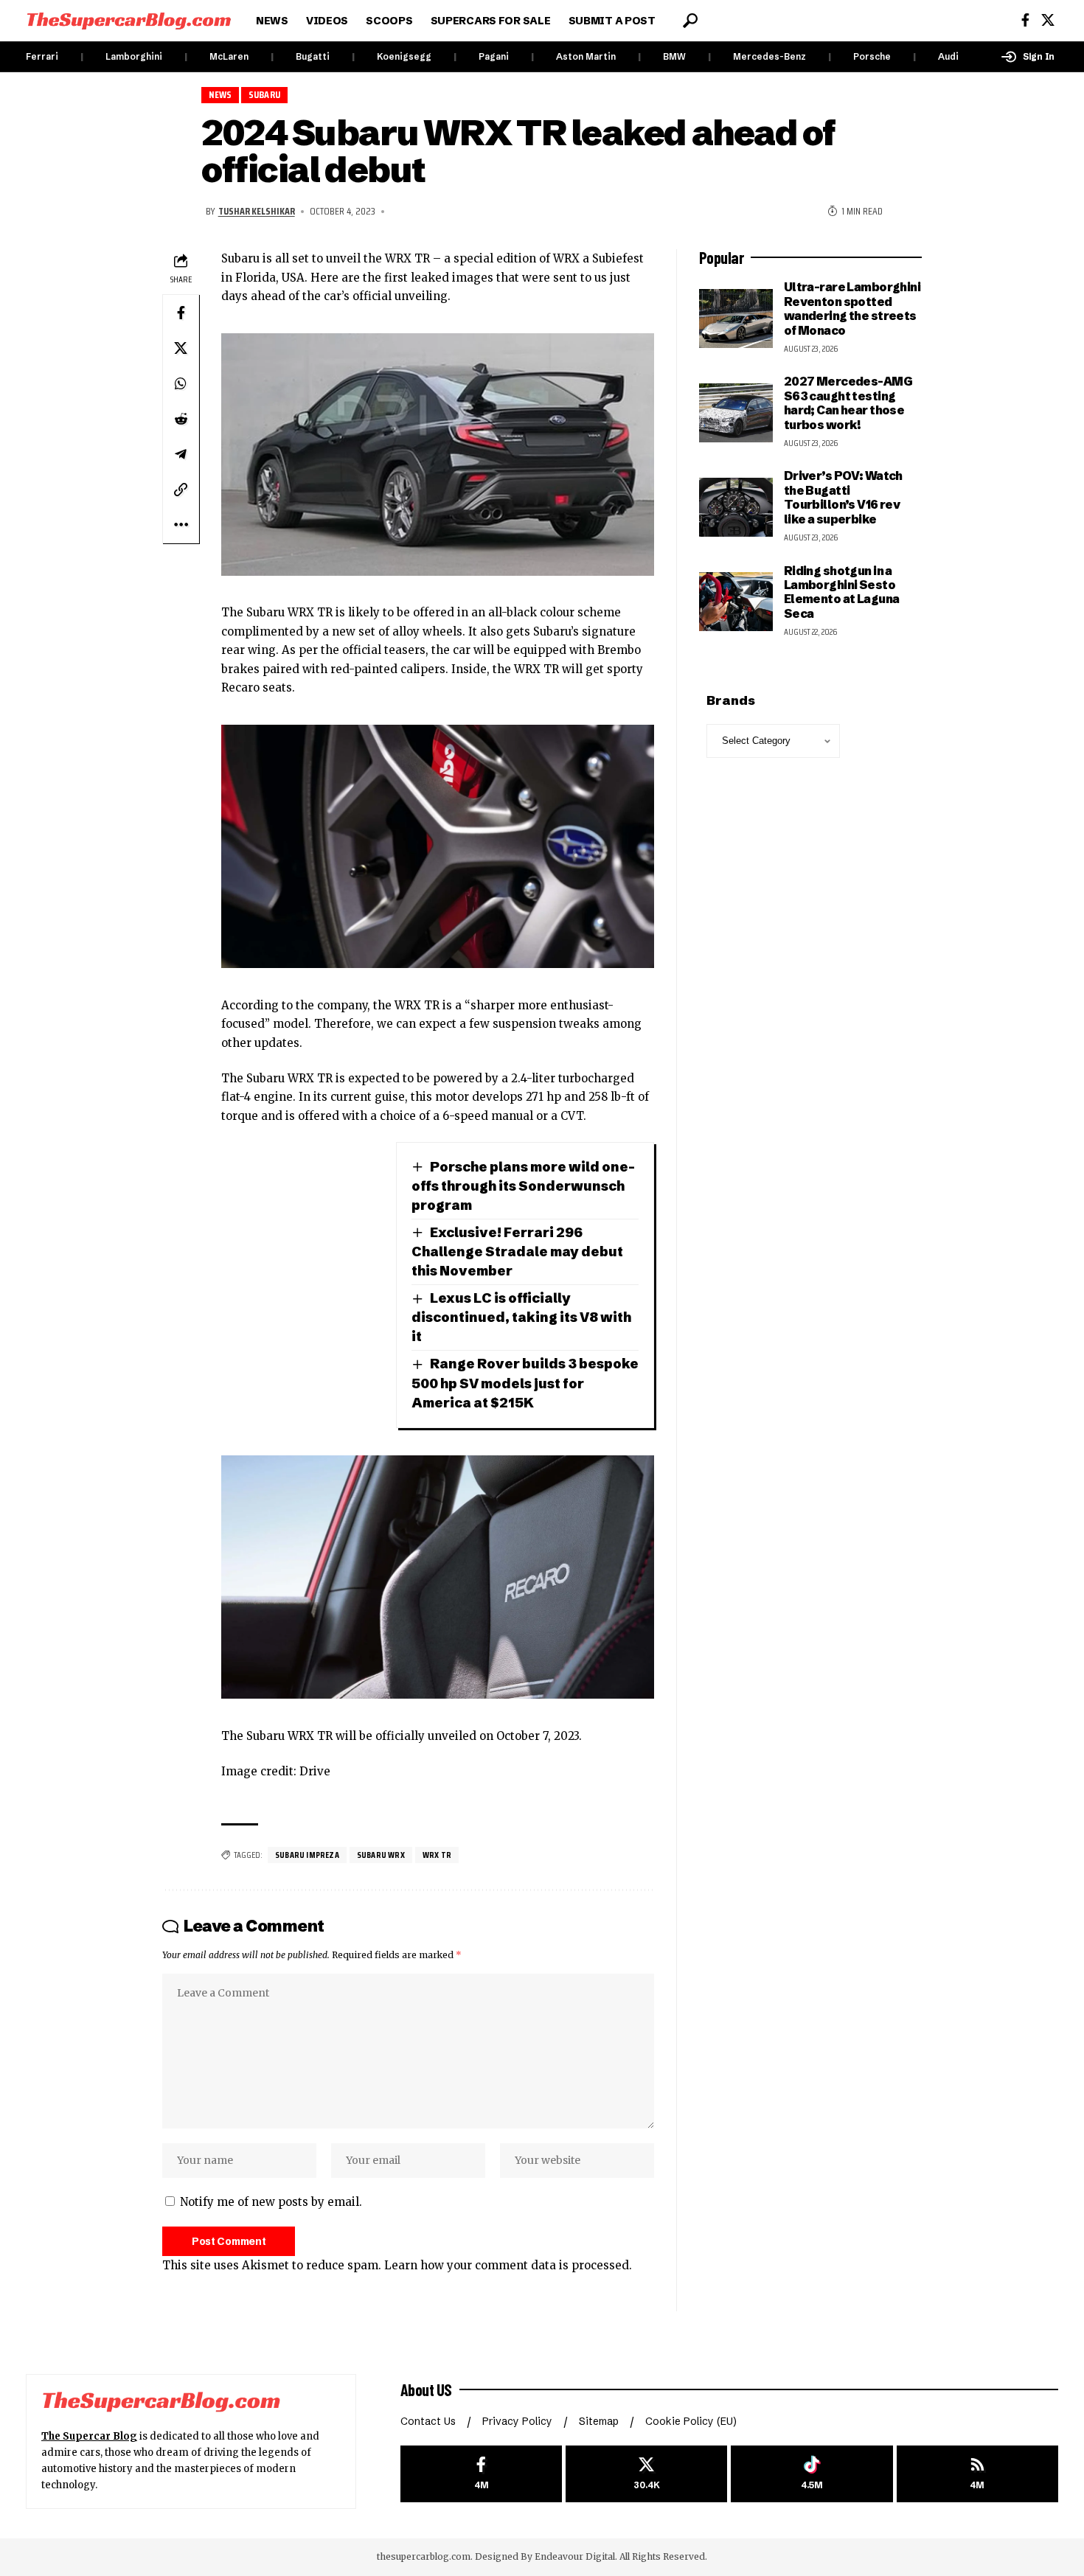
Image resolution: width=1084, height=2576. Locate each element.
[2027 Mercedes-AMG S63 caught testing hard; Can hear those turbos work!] (736, 413)
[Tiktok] (812, 2474)
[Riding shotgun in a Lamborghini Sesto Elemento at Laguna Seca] (736, 602)
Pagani (494, 56)
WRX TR (437, 1855)
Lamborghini (134, 56)
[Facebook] (1025, 20)
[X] (1048, 20)
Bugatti (313, 56)
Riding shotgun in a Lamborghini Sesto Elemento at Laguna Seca (842, 592)
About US (426, 2389)
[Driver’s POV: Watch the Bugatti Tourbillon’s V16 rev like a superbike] (736, 507)
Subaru (264, 95)
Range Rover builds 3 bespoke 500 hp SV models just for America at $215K (525, 1383)
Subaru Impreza (307, 1855)
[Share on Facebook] (181, 313)
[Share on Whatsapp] (181, 383)
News (220, 95)
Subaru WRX (381, 1855)
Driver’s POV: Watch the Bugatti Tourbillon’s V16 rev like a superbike (843, 497)
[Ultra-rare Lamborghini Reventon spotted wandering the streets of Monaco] (736, 318)
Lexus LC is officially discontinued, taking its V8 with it (521, 1317)
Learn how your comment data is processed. (508, 2265)
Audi (948, 56)
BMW (674, 56)
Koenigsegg (404, 56)
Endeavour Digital (575, 2556)
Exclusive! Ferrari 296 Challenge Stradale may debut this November (517, 1252)
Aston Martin (586, 56)
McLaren (229, 56)
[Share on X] (181, 348)
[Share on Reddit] (181, 419)
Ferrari (42, 56)
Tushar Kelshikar (257, 211)
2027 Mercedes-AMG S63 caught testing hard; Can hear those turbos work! (848, 403)
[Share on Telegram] (181, 454)
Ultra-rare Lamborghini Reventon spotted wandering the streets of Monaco (852, 308)
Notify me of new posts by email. (271, 2202)
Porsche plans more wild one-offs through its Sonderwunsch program (523, 1186)
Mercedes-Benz (769, 56)
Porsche (872, 56)
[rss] (977, 2474)
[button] (690, 21)
